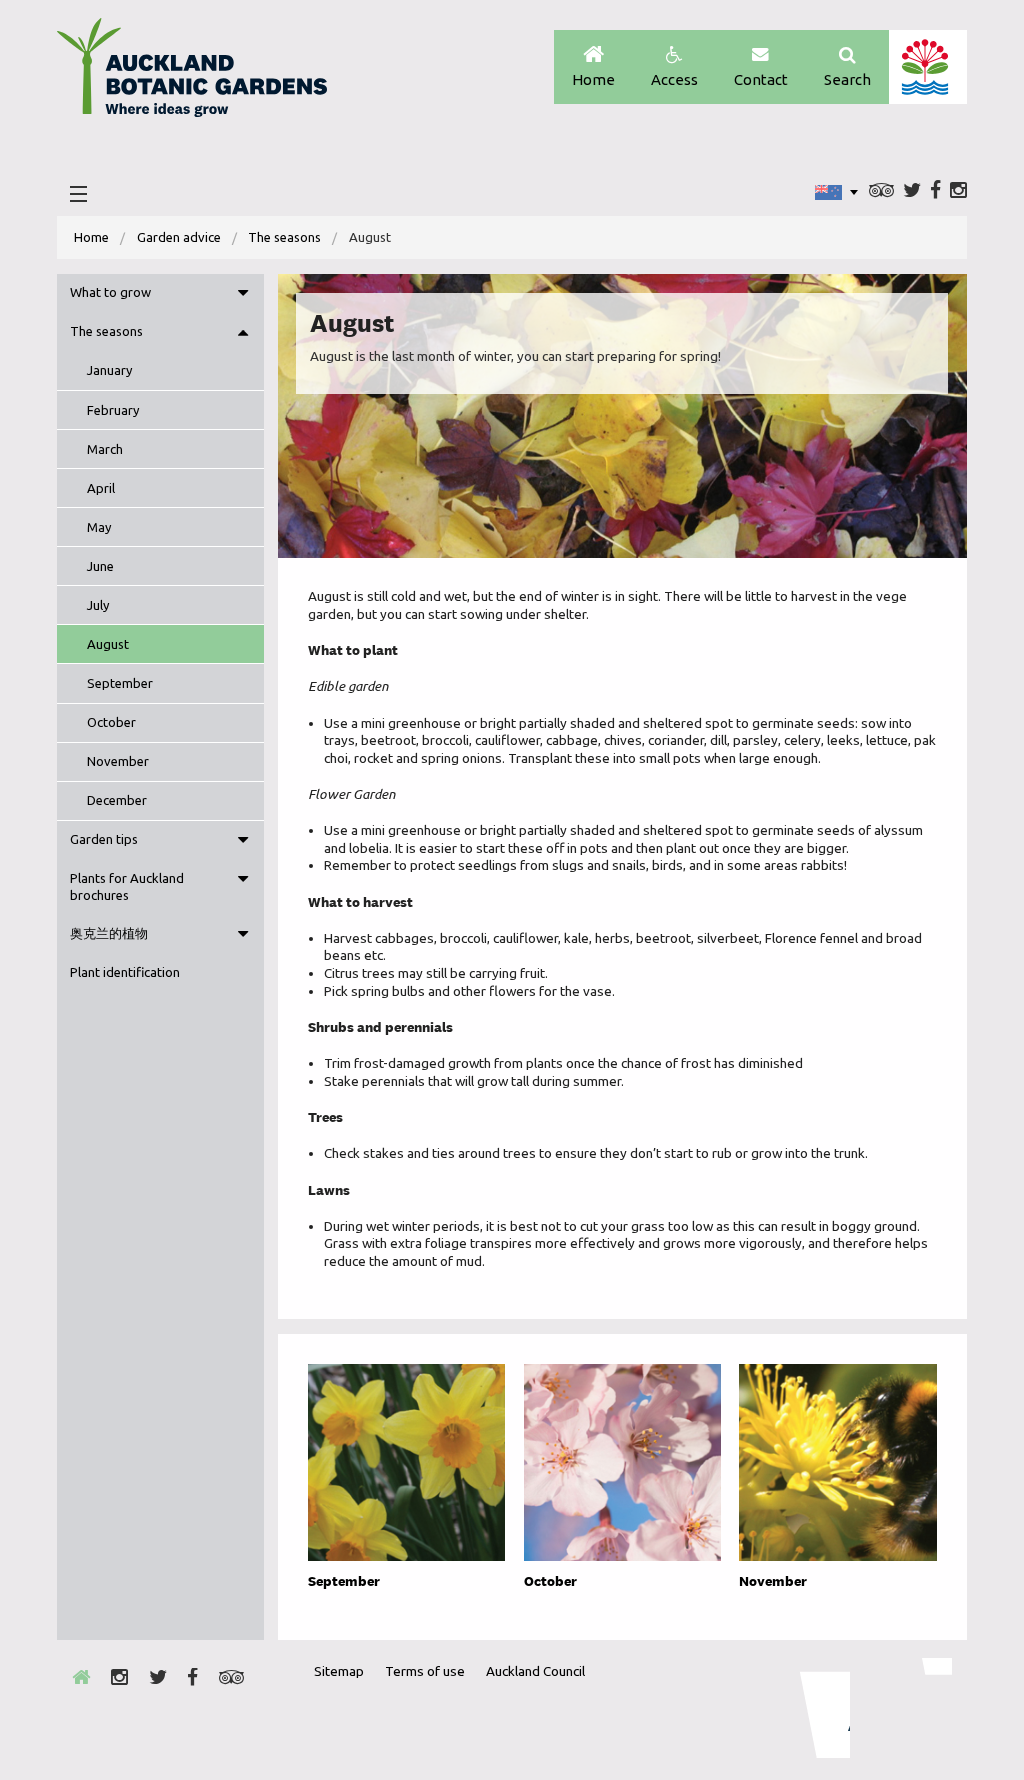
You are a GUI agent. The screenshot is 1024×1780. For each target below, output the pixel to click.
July (98, 605)
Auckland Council (927, 67)
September (120, 683)
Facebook (935, 191)
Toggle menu (242, 293)
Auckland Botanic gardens (192, 73)
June (100, 566)
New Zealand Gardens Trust (912, 1708)
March (105, 449)
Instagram (958, 191)
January (110, 370)
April (101, 488)
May (99, 527)
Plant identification (125, 972)
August (108, 644)
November (118, 761)
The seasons (284, 237)
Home (593, 79)
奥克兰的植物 (109, 933)
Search (847, 79)
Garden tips (104, 839)
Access (674, 79)
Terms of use (425, 1671)
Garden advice (179, 237)
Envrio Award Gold (811, 1708)
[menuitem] (91, 237)
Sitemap (339, 1671)
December (117, 800)
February (113, 410)
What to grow (110, 292)
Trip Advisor (881, 191)
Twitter (912, 191)
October (111, 722)
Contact (761, 79)
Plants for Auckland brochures (127, 886)
